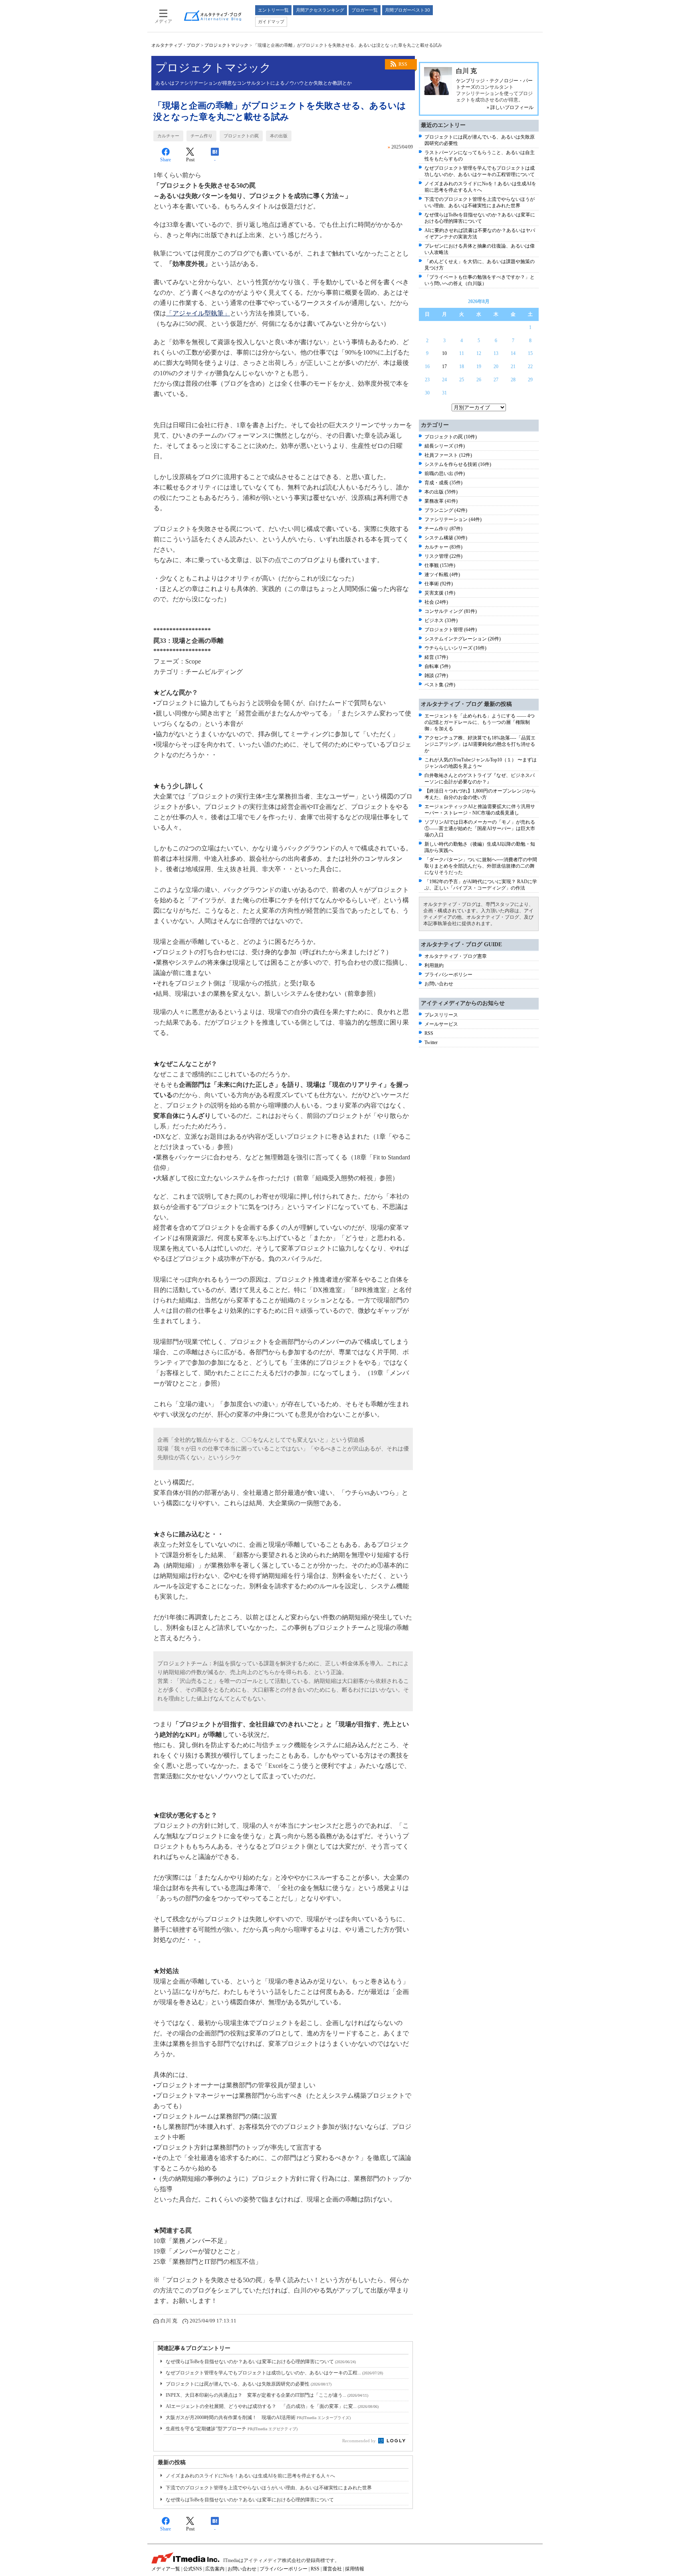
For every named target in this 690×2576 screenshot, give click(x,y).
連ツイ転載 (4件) (442, 575)
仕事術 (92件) (439, 584)
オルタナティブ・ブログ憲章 (456, 956)
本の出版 (279, 136)
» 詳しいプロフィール (510, 107)
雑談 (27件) (436, 676)
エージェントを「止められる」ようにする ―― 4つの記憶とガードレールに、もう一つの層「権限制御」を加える (480, 722)
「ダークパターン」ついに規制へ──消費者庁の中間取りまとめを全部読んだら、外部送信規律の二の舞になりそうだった (481, 866)
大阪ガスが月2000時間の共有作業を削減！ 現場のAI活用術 (258, 2417)
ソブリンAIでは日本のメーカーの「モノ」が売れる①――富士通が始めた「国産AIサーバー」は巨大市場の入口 (480, 828)
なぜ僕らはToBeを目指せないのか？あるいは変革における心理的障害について (261, 2362)
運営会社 (332, 2569)
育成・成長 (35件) (443, 483)
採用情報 (355, 2569)
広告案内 (215, 2569)
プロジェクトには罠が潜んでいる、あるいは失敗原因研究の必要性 (249, 2384)
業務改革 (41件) (441, 501)
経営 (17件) (436, 657)
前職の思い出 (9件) (445, 474)
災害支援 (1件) (440, 593)
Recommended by (360, 2441)
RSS (403, 64)
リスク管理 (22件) (443, 556)
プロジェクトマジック (226, 45)
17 (444, 367)
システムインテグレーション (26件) (463, 639)
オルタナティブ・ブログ (175, 45)
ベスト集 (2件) (440, 685)
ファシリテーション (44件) (453, 519)
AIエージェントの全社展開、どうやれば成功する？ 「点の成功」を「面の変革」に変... (272, 2406)
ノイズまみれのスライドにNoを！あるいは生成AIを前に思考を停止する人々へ (250, 2476)
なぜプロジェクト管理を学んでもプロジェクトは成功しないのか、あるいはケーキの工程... (274, 2373)
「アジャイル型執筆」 (198, 313)
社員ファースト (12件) (448, 455)
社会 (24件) (436, 602)
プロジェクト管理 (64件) (451, 630)
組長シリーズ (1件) (445, 446)
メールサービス (441, 1024)
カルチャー (168, 136)
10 (444, 353)
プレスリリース (441, 1015)
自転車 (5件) (437, 666)
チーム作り (201, 136)
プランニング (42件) (446, 510)
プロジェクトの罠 (241, 136)
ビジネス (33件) (441, 620)
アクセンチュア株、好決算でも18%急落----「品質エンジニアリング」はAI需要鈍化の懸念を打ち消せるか (480, 744)
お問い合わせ (439, 984)
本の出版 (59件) (441, 492)
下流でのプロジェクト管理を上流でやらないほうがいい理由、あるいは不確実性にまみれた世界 (269, 2488)
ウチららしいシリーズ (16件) (455, 648)
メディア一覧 (166, 2569)
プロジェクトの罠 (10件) (451, 437)
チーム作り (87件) (443, 529)
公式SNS (193, 2569)
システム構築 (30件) (446, 538)
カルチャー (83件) (443, 547)
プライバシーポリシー (448, 975)
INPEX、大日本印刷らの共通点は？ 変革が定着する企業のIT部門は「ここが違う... (267, 2395)
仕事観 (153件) (440, 565)
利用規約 (434, 965)
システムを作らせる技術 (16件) (458, 464)
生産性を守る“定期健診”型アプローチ (232, 2429)
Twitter (431, 1042)
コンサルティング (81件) (451, 611)
